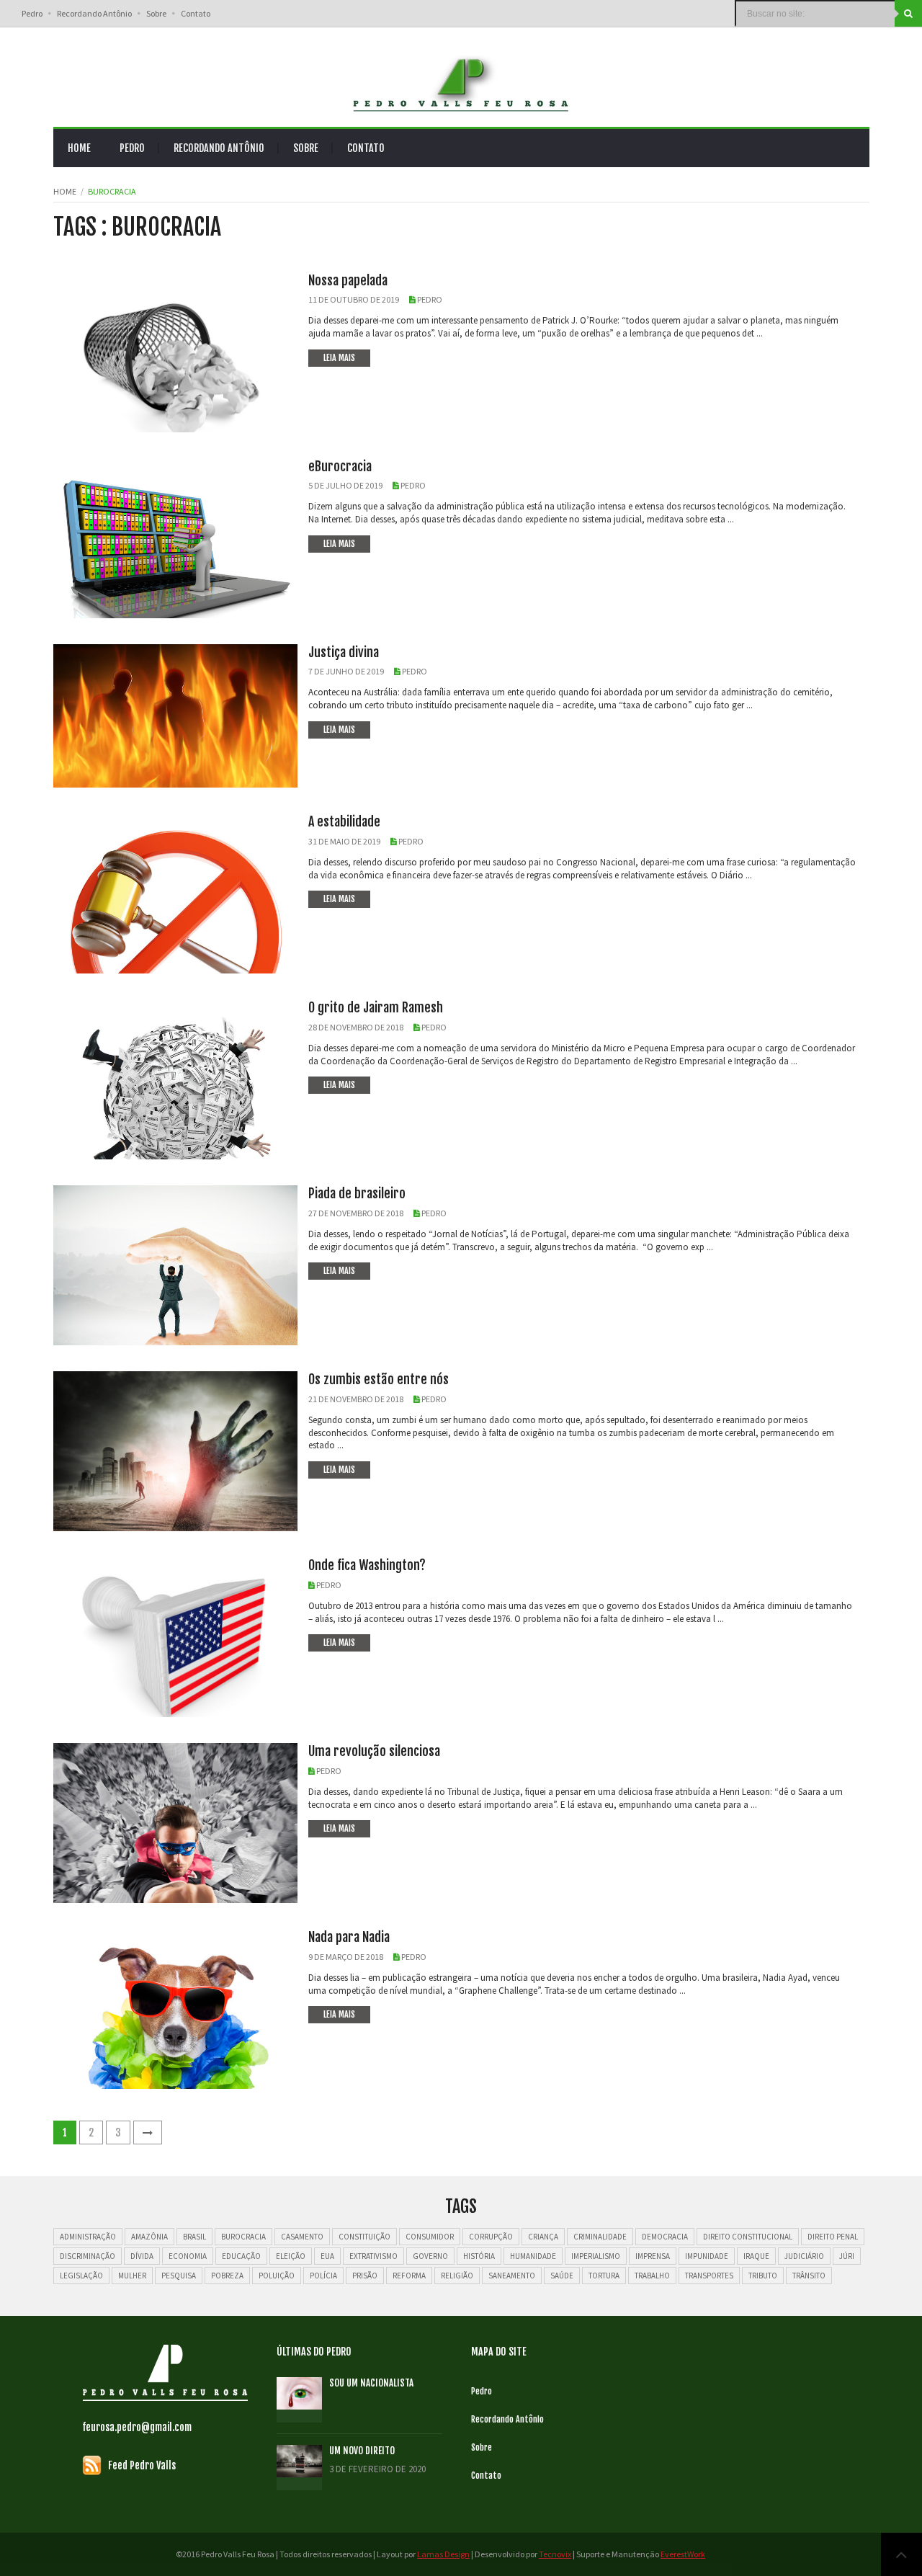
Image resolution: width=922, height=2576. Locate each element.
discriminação (88, 2256)
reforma (409, 2276)
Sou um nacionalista (371, 2383)
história (479, 2256)
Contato (196, 13)
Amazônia (149, 2237)
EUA (327, 2256)
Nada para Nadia (349, 1937)
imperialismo (596, 2256)
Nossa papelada (348, 280)
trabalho (652, 2276)
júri (847, 2256)
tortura (604, 2276)
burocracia (243, 2237)
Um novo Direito (362, 2451)
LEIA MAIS (339, 358)
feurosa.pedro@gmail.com (137, 2427)
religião (457, 2276)
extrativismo (373, 2256)
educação (241, 2256)
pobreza (227, 2276)
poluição (277, 2276)
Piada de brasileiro (357, 1193)
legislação (81, 2276)
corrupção (491, 2237)
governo (430, 2256)
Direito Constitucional (748, 2237)
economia (188, 2256)
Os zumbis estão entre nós (379, 1379)
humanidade (533, 2256)
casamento (302, 2237)
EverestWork (683, 2554)
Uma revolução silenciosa (374, 1751)
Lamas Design (443, 2554)
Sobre (156, 13)
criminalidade (600, 2237)
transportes (709, 2276)
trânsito (809, 2276)
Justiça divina (344, 652)
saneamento (512, 2276)
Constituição (364, 2237)
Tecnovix (555, 2554)
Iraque (756, 2256)
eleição (291, 2256)
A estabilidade (344, 821)
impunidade (707, 2256)
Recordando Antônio (94, 13)
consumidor (430, 2237)
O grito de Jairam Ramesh (376, 1007)
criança (543, 2237)
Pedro (32, 13)
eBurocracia (340, 466)
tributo (763, 2276)
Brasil (194, 2237)
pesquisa (179, 2276)
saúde (562, 2276)
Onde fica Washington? (367, 1565)
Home (79, 148)
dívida (142, 2256)
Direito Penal (833, 2237)
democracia (665, 2237)
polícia (323, 2276)
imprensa (653, 2256)
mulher (132, 2276)
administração (88, 2237)
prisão (365, 2276)
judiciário (804, 2256)
